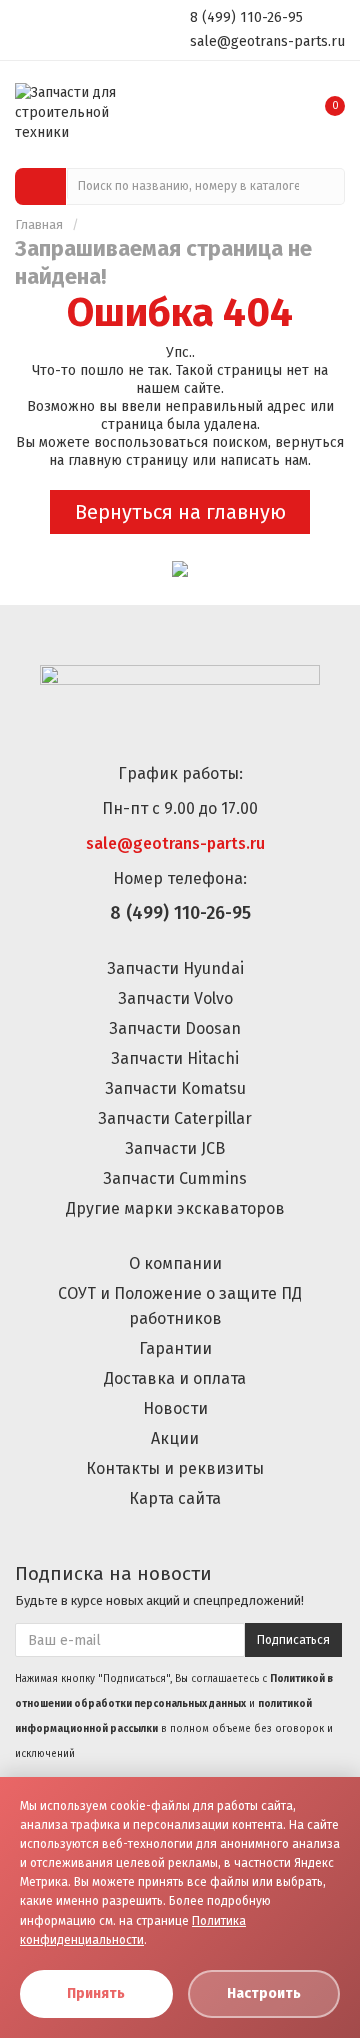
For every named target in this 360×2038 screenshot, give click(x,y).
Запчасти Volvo (175, 998)
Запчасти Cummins (175, 1178)
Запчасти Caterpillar (175, 1118)
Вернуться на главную (180, 512)
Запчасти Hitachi (175, 1058)
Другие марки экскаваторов (175, 1208)
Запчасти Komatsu (175, 1088)
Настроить (264, 1993)
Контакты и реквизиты (175, 1468)
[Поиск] (326, 186)
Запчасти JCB (175, 1148)
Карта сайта (175, 1498)
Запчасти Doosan (175, 1028)
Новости (175, 1408)
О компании (175, 1263)
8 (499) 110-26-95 (246, 16)
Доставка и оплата (175, 1378)
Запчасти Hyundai (175, 968)
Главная (39, 224)
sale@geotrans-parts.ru (267, 41)
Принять (96, 1993)
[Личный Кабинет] (284, 99)
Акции (175, 1438)
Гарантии (175, 1348)
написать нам (264, 460)
